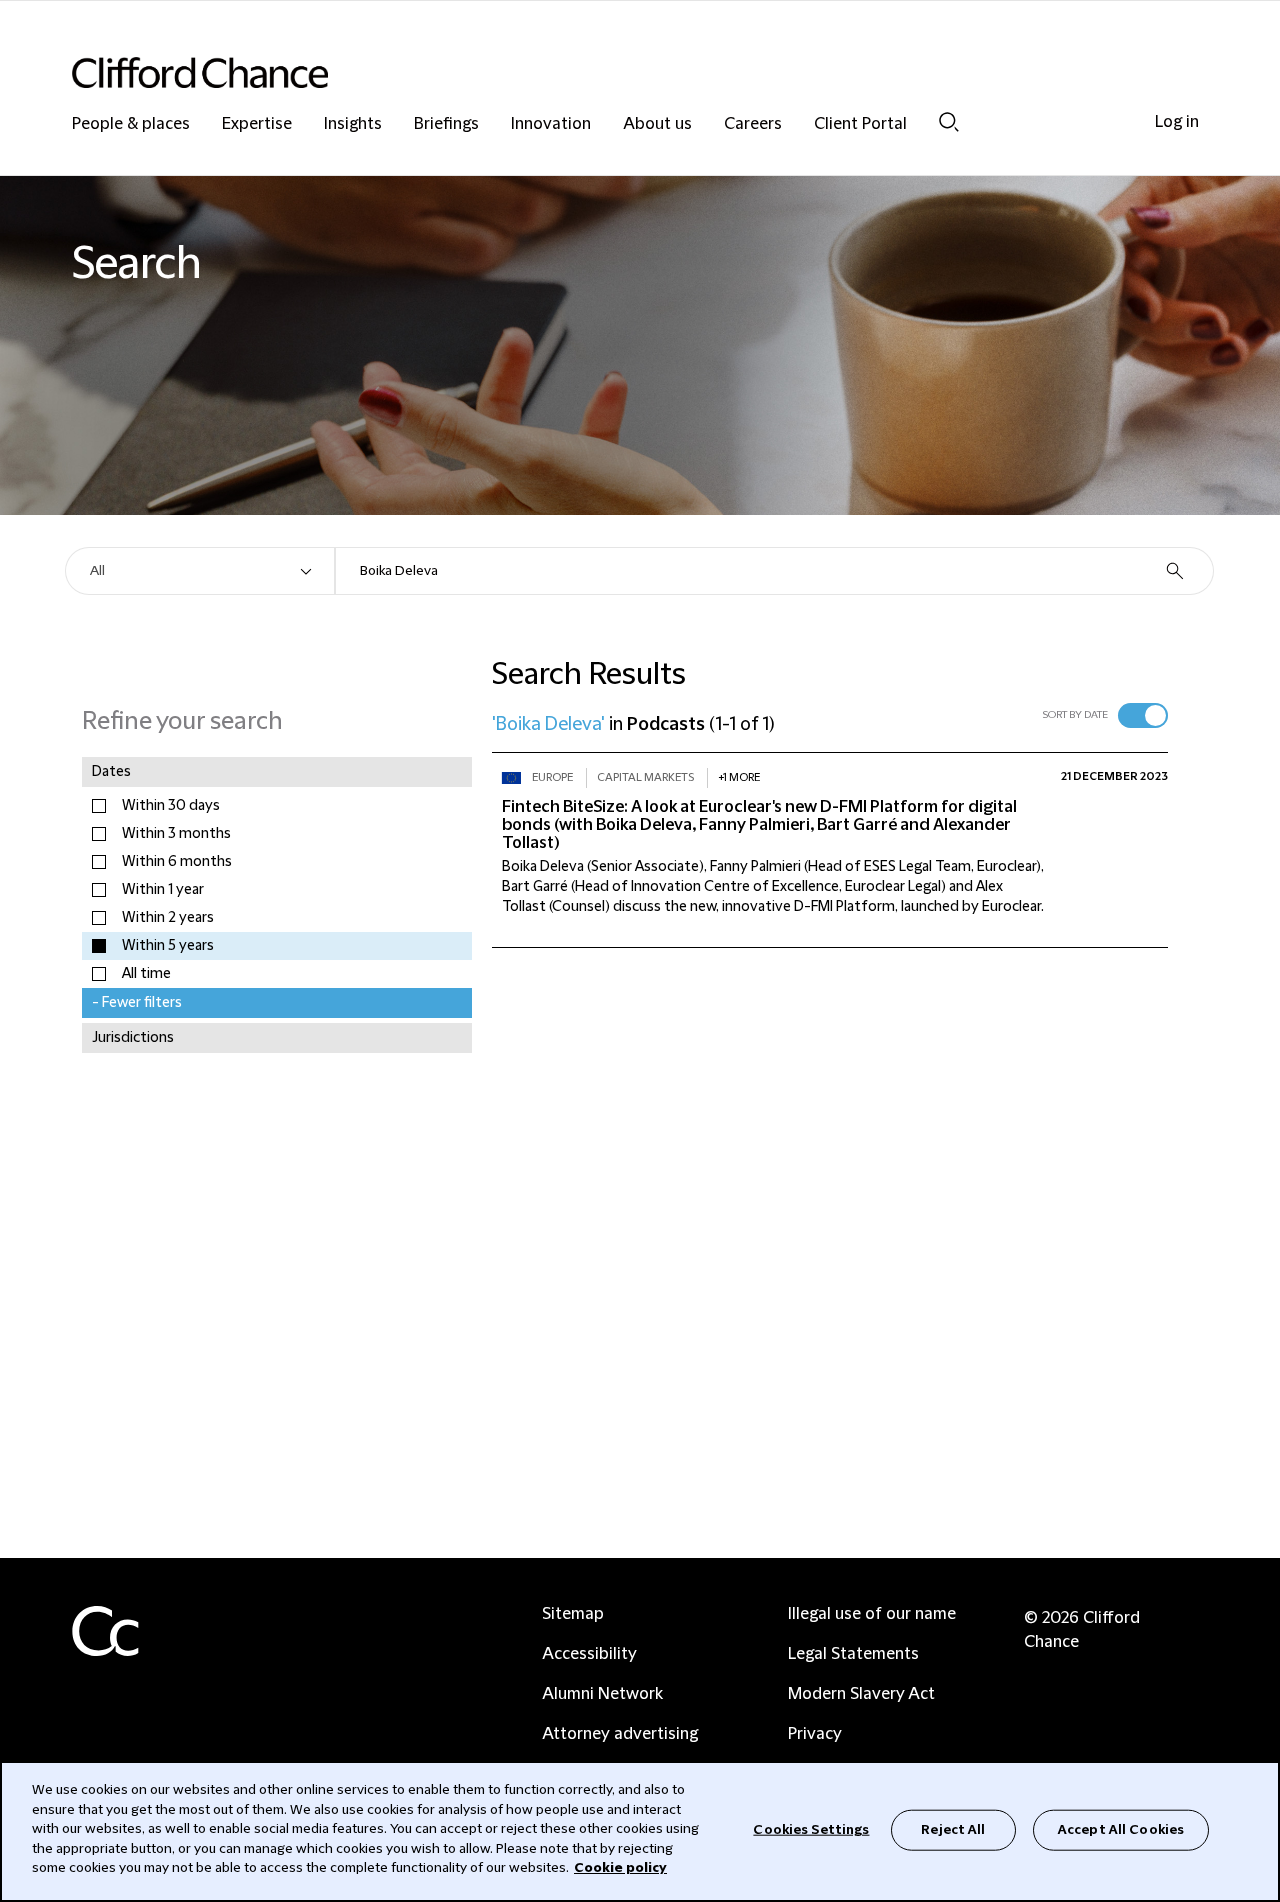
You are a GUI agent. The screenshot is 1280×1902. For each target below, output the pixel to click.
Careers (753, 124)
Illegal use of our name (872, 1614)
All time (146, 974)
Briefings (446, 124)
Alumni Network (602, 1694)
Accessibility (589, 1654)
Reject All (953, 1829)
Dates (111, 772)
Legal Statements (853, 1654)
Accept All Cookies (1121, 1829)
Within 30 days (171, 806)
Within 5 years (168, 946)
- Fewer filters (137, 1003)
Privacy (815, 1734)
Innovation (551, 124)
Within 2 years (168, 918)
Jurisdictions (133, 1038)
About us (657, 124)
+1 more (739, 777)
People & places (131, 124)
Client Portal (860, 124)
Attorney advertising (620, 1734)
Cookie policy (620, 1868)
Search (949, 121)
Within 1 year (163, 890)
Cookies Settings (811, 1829)
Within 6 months (177, 862)
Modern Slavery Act (861, 1694)
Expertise (257, 124)
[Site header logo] (600, 72)
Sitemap (573, 1614)
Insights (353, 124)
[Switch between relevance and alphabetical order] (1143, 715)
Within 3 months (176, 834)
